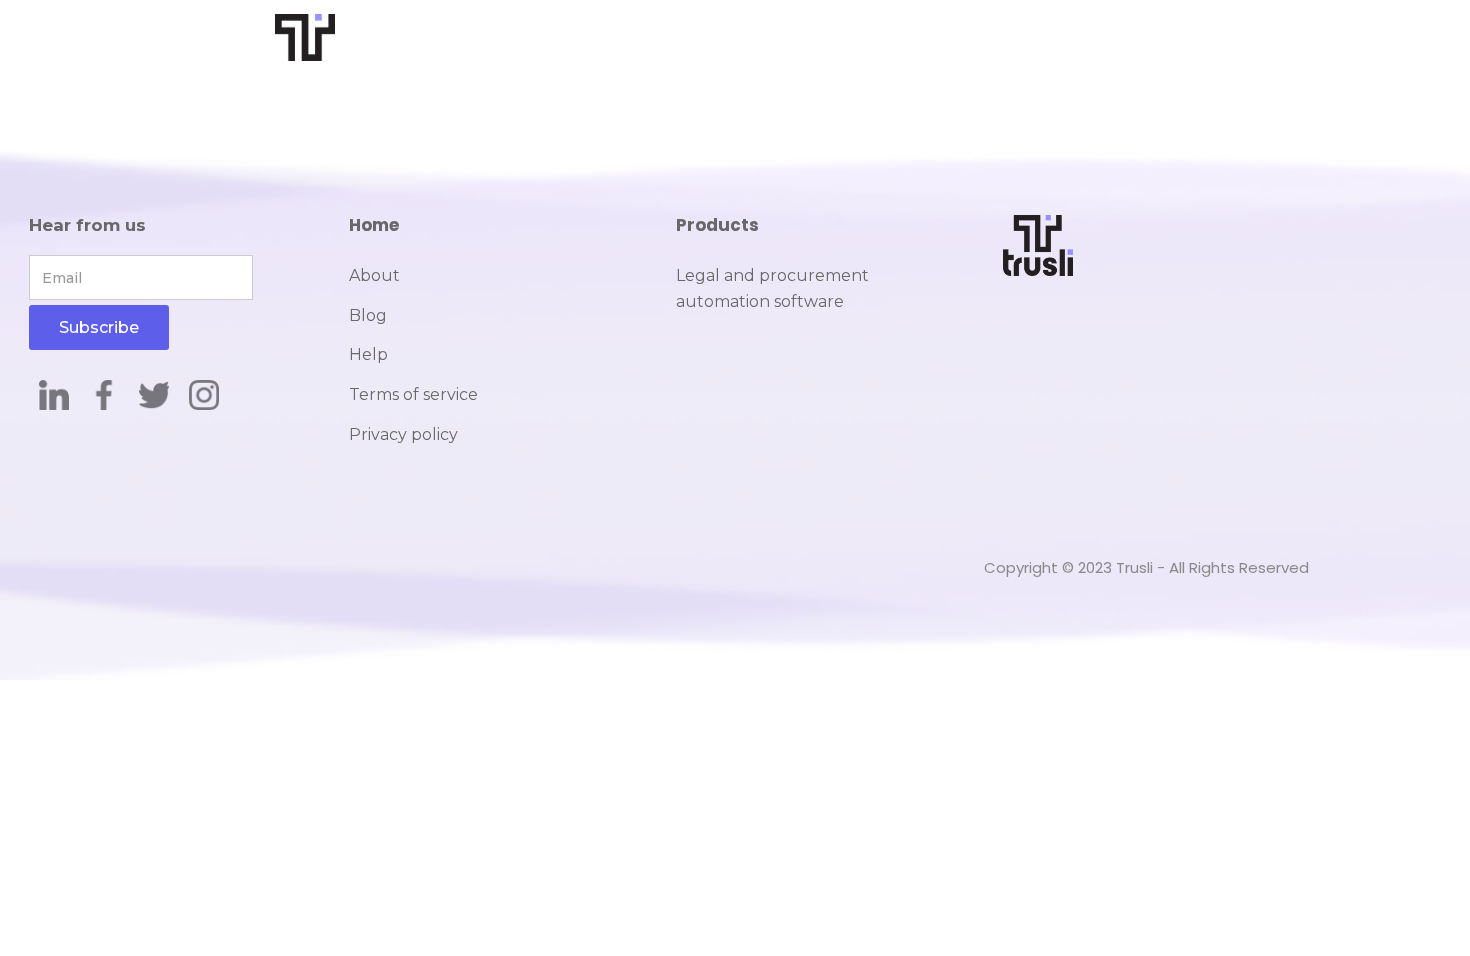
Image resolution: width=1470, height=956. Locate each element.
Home (374, 225)
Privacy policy (403, 434)
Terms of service (413, 394)
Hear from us (87, 225)
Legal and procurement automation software (772, 288)
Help (368, 354)
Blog (368, 315)
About (374, 275)
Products (717, 225)
